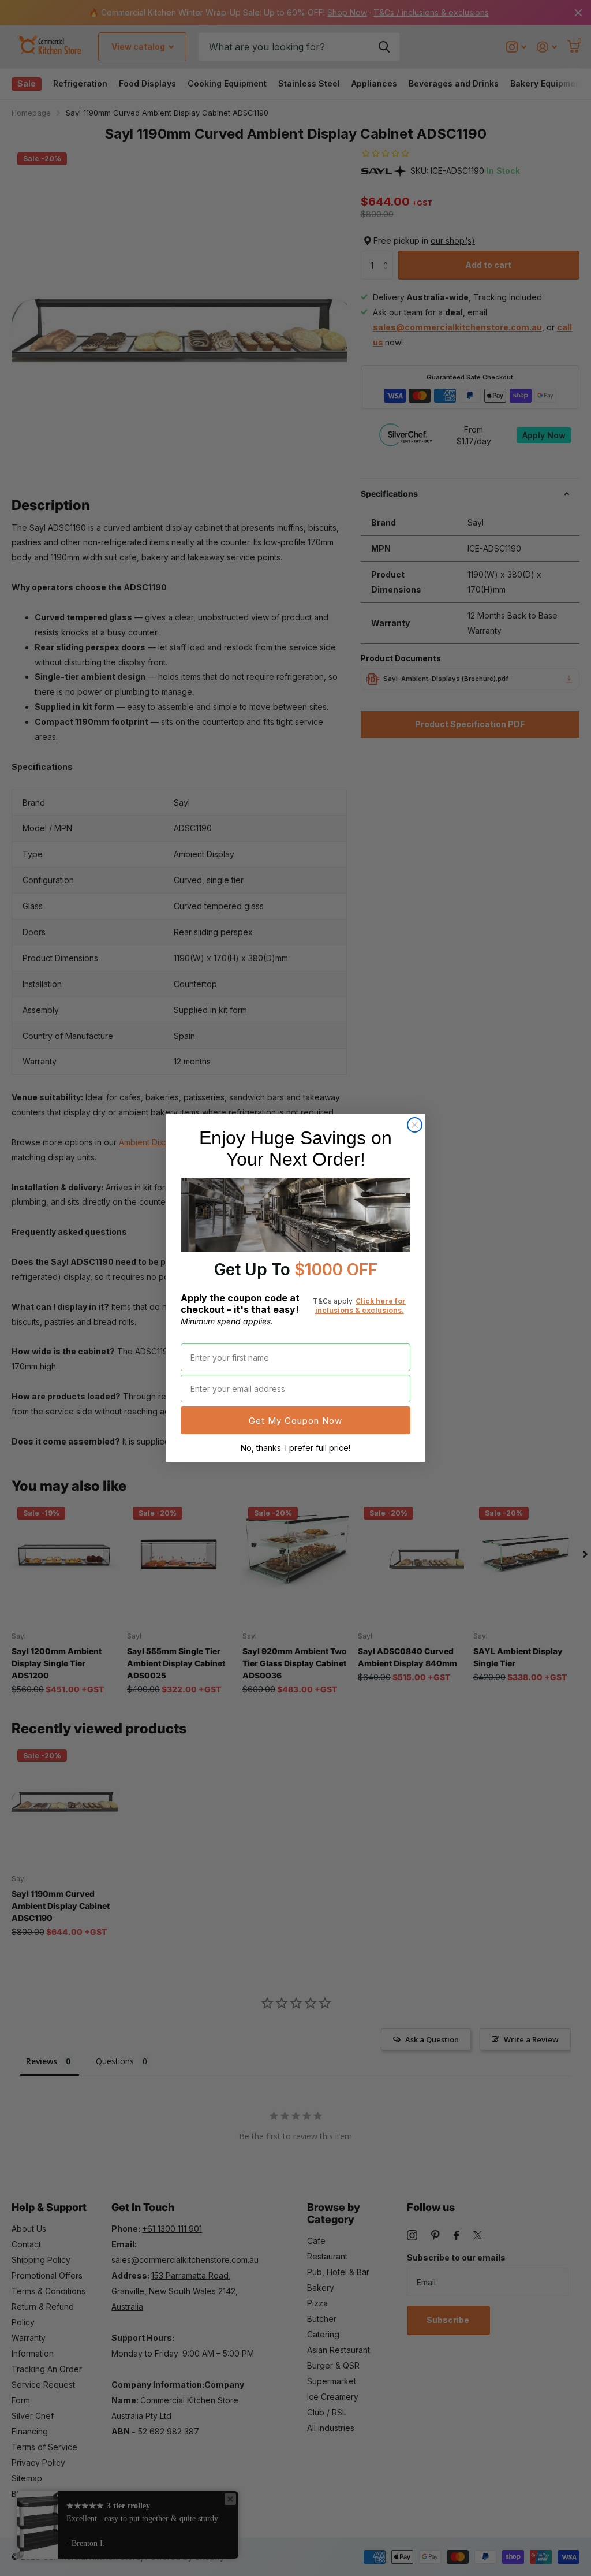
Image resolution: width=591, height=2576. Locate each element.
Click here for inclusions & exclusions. (361, 1306)
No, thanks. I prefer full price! (295, 1448)
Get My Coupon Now (295, 1421)
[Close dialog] (415, 1125)
